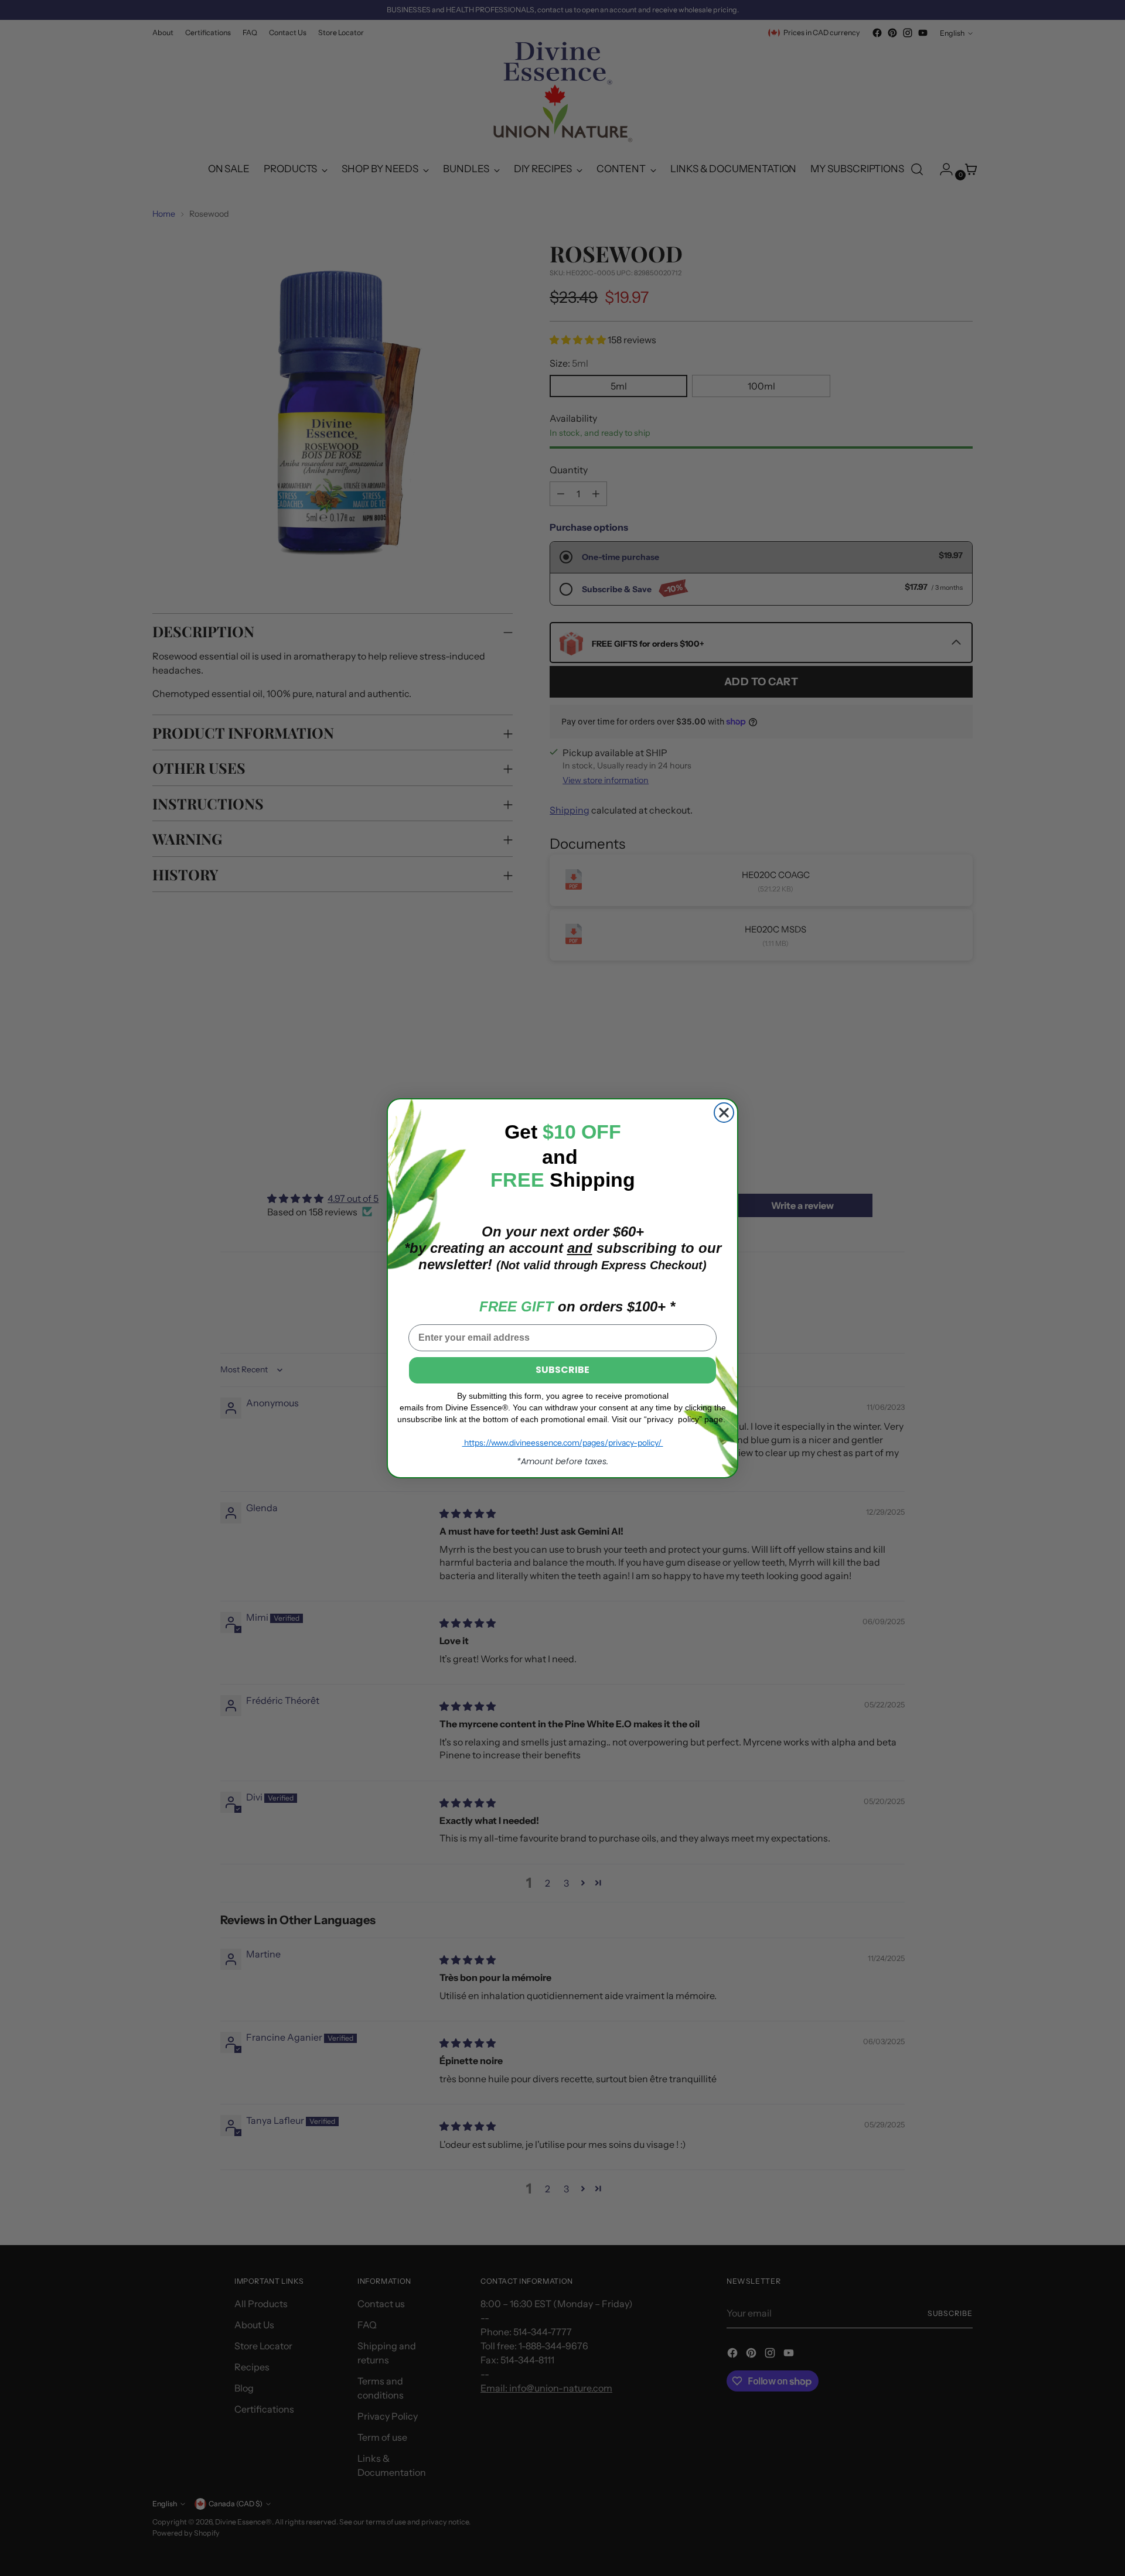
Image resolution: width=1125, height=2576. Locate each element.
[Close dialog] (724, 1113)
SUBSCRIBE (562, 1370)
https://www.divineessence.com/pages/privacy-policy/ (563, 1443)
